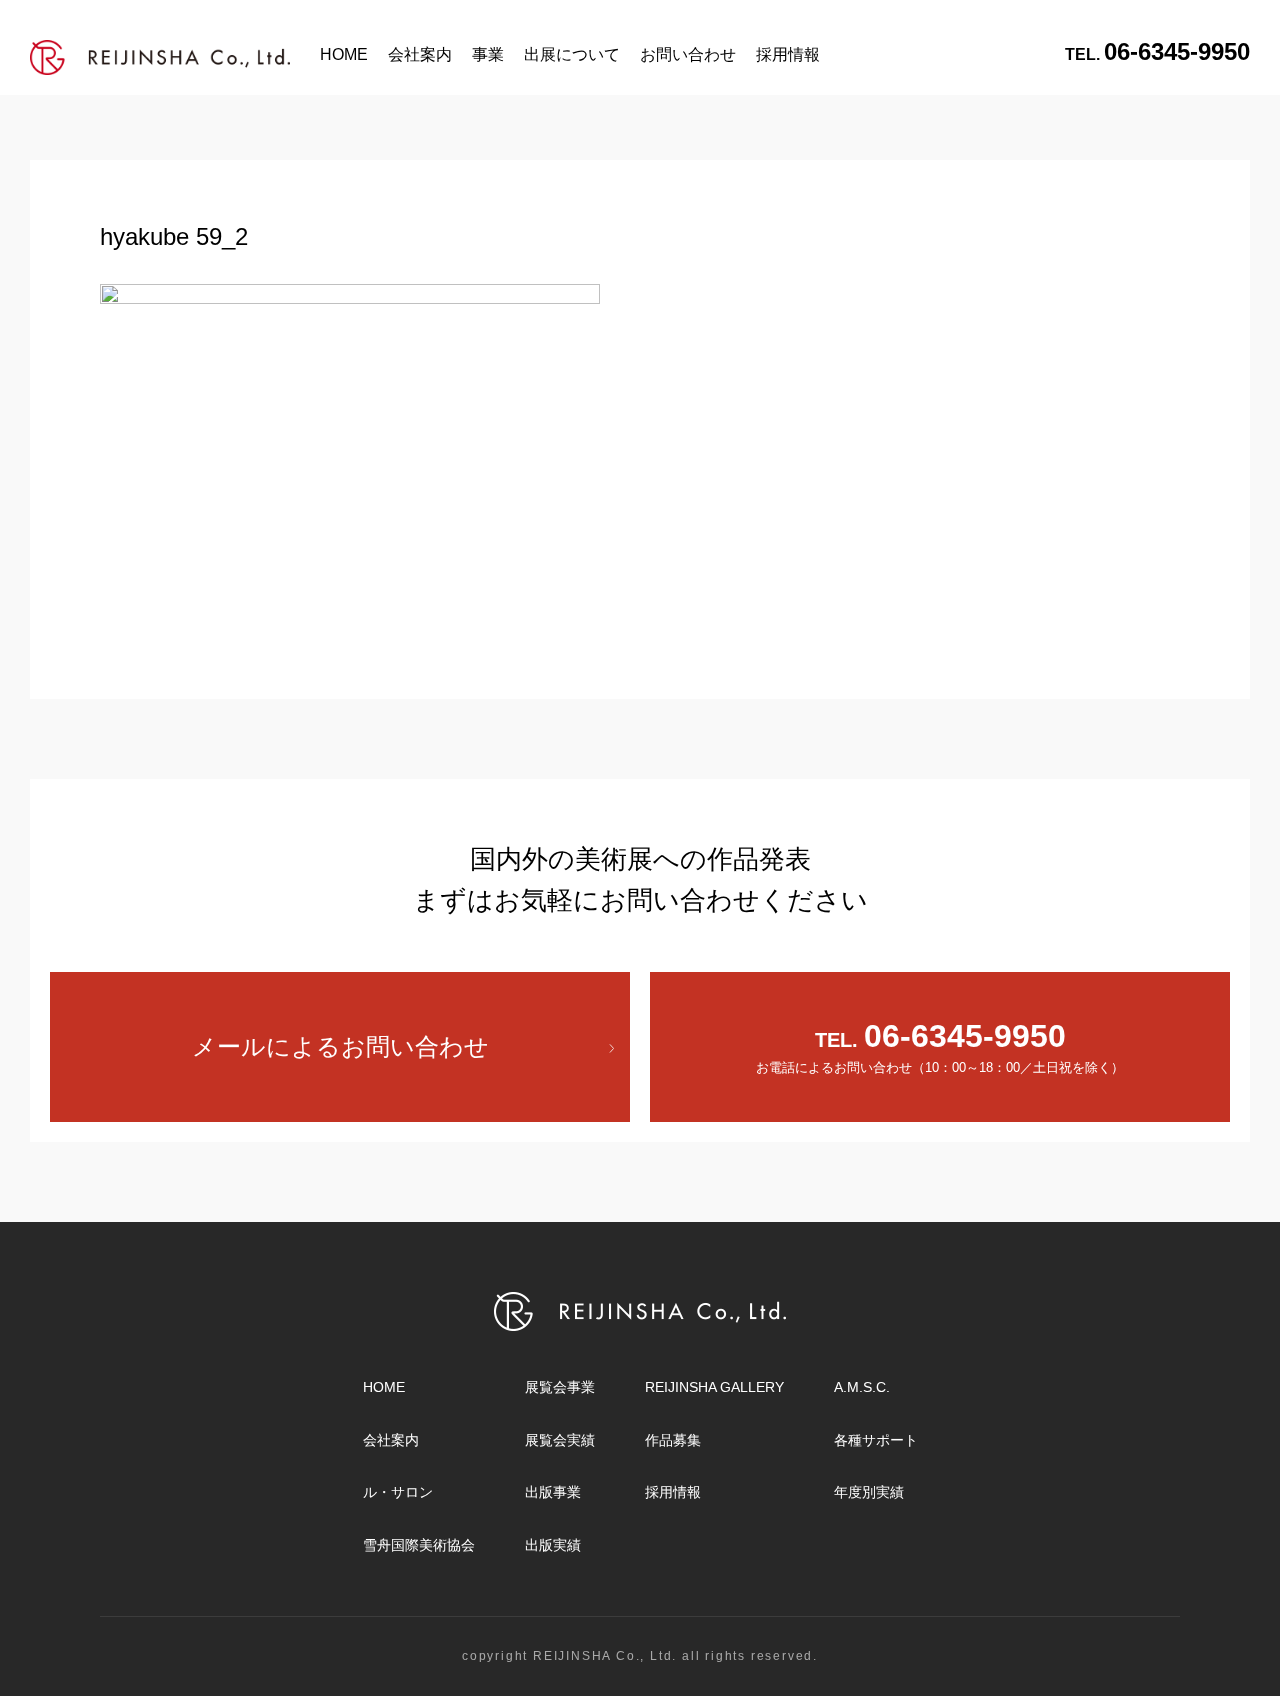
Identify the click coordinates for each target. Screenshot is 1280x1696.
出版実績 (553, 1545)
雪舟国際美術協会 (419, 1545)
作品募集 (673, 1440)
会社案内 (420, 54)
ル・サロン (398, 1492)
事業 (488, 54)
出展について (572, 54)
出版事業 (553, 1492)
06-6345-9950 (1157, 51)
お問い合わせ (688, 54)
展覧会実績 (560, 1440)
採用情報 (788, 54)
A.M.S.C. (862, 1387)
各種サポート (876, 1440)
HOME (344, 54)
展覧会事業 (560, 1387)
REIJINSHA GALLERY (714, 1387)
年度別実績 (869, 1492)
